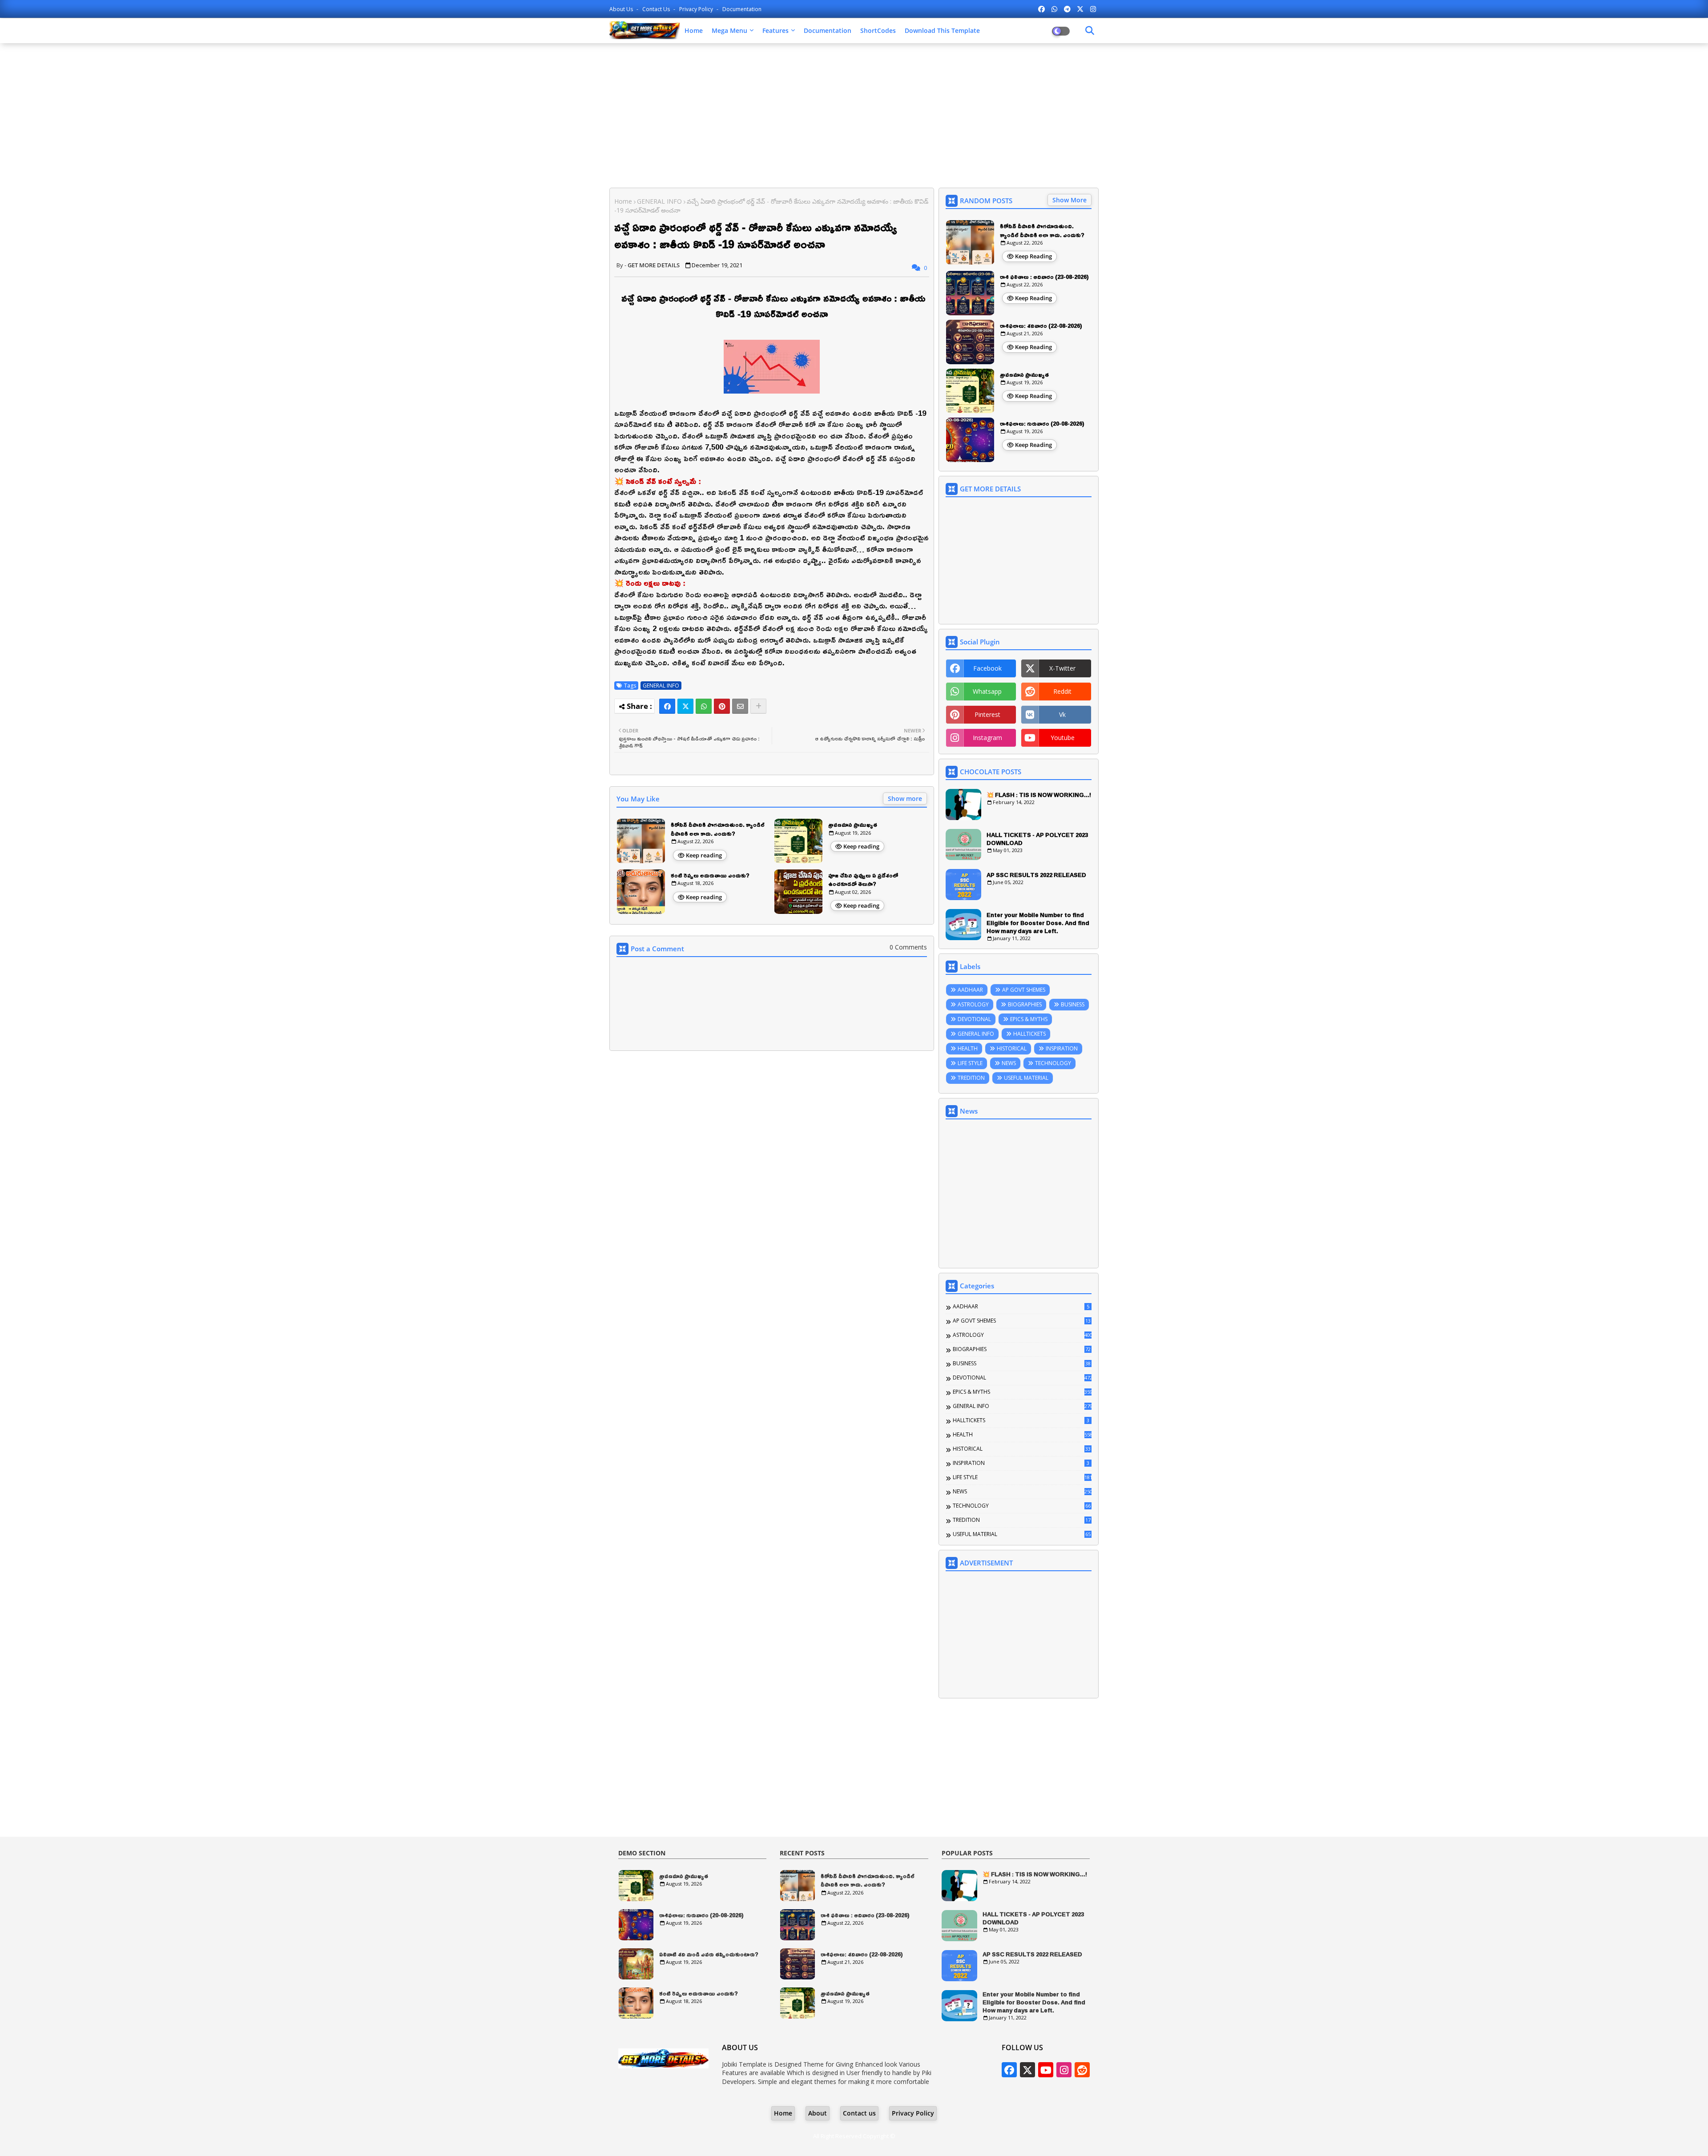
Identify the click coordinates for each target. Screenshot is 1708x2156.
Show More (1070, 200)
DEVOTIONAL (974, 1019)
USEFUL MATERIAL (1026, 1078)
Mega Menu (729, 30)
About (818, 2113)
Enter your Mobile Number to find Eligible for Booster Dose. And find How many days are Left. (1038, 923)
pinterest (987, 714)
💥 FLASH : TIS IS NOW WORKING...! (1039, 795)
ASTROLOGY (973, 1004)
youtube (1063, 738)
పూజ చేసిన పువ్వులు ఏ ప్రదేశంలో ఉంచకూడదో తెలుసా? (863, 880)
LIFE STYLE (970, 1063)
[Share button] (758, 706)
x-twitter (1062, 668)
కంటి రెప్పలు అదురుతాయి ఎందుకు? (710, 876)
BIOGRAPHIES (1025, 1004)
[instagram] (1093, 9)
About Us (622, 9)
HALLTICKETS (1029, 1034)
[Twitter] (685, 706)
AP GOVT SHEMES (1024, 990)
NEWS (1009, 1063)
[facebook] (1041, 9)
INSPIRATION (1062, 1048)
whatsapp (987, 691)
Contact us (657, 9)
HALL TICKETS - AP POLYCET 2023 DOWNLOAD (1037, 839)
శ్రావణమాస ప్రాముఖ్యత (853, 825)
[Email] (740, 706)
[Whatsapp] (704, 706)
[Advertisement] (854, 114)
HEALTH (968, 1048)
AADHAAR (970, 990)
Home (694, 30)
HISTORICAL (1012, 1048)
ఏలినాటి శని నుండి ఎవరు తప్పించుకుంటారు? (709, 1955)
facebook (987, 668)
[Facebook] (667, 706)
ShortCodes (878, 30)
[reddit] (1082, 2070)
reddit (1062, 691)
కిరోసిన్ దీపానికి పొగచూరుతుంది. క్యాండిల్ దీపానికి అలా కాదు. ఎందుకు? (718, 829)
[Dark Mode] (1090, 31)
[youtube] (1046, 2070)
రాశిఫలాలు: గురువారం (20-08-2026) (1042, 424)
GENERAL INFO (659, 201)
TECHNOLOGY (1053, 1063)
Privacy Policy (697, 9)
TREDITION (971, 1078)
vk (1062, 714)
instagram (987, 738)
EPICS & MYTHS (1029, 1019)
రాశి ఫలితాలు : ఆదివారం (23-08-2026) (1044, 277)
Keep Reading (1033, 256)
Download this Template (942, 30)
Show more (905, 798)
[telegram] (1067, 9)
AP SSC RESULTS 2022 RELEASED (1036, 875)
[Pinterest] (722, 706)
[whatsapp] (1054, 9)
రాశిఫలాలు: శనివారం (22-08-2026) (1041, 326)
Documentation (742, 9)
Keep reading (704, 855)
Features (775, 30)
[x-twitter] (1080, 9)
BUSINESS (1073, 1004)
